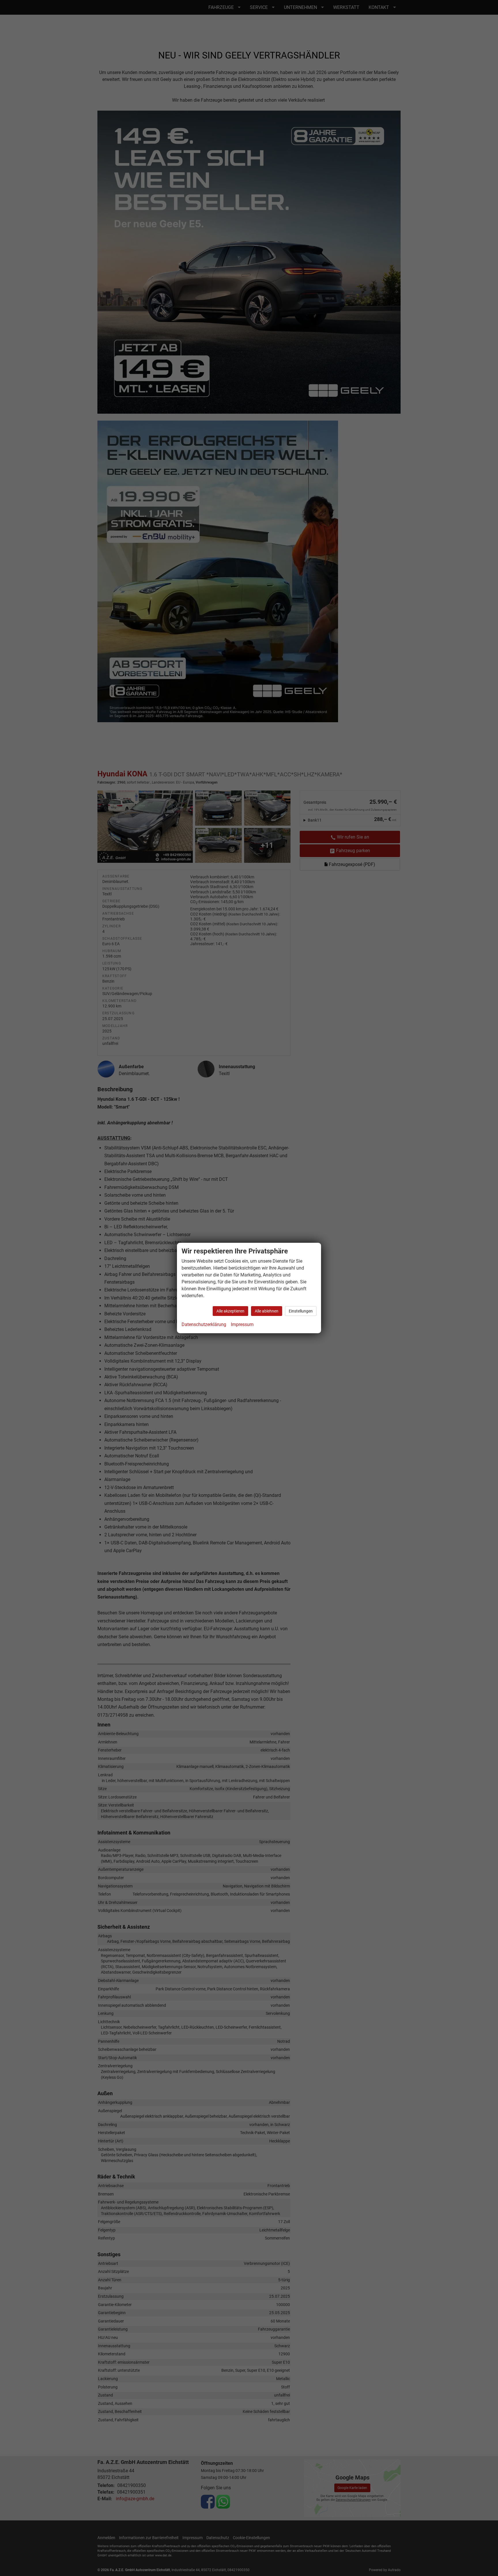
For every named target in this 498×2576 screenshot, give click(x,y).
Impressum (242, 1324)
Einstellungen (301, 1311)
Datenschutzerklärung (204, 1324)
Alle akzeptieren (230, 1311)
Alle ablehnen (267, 1311)
